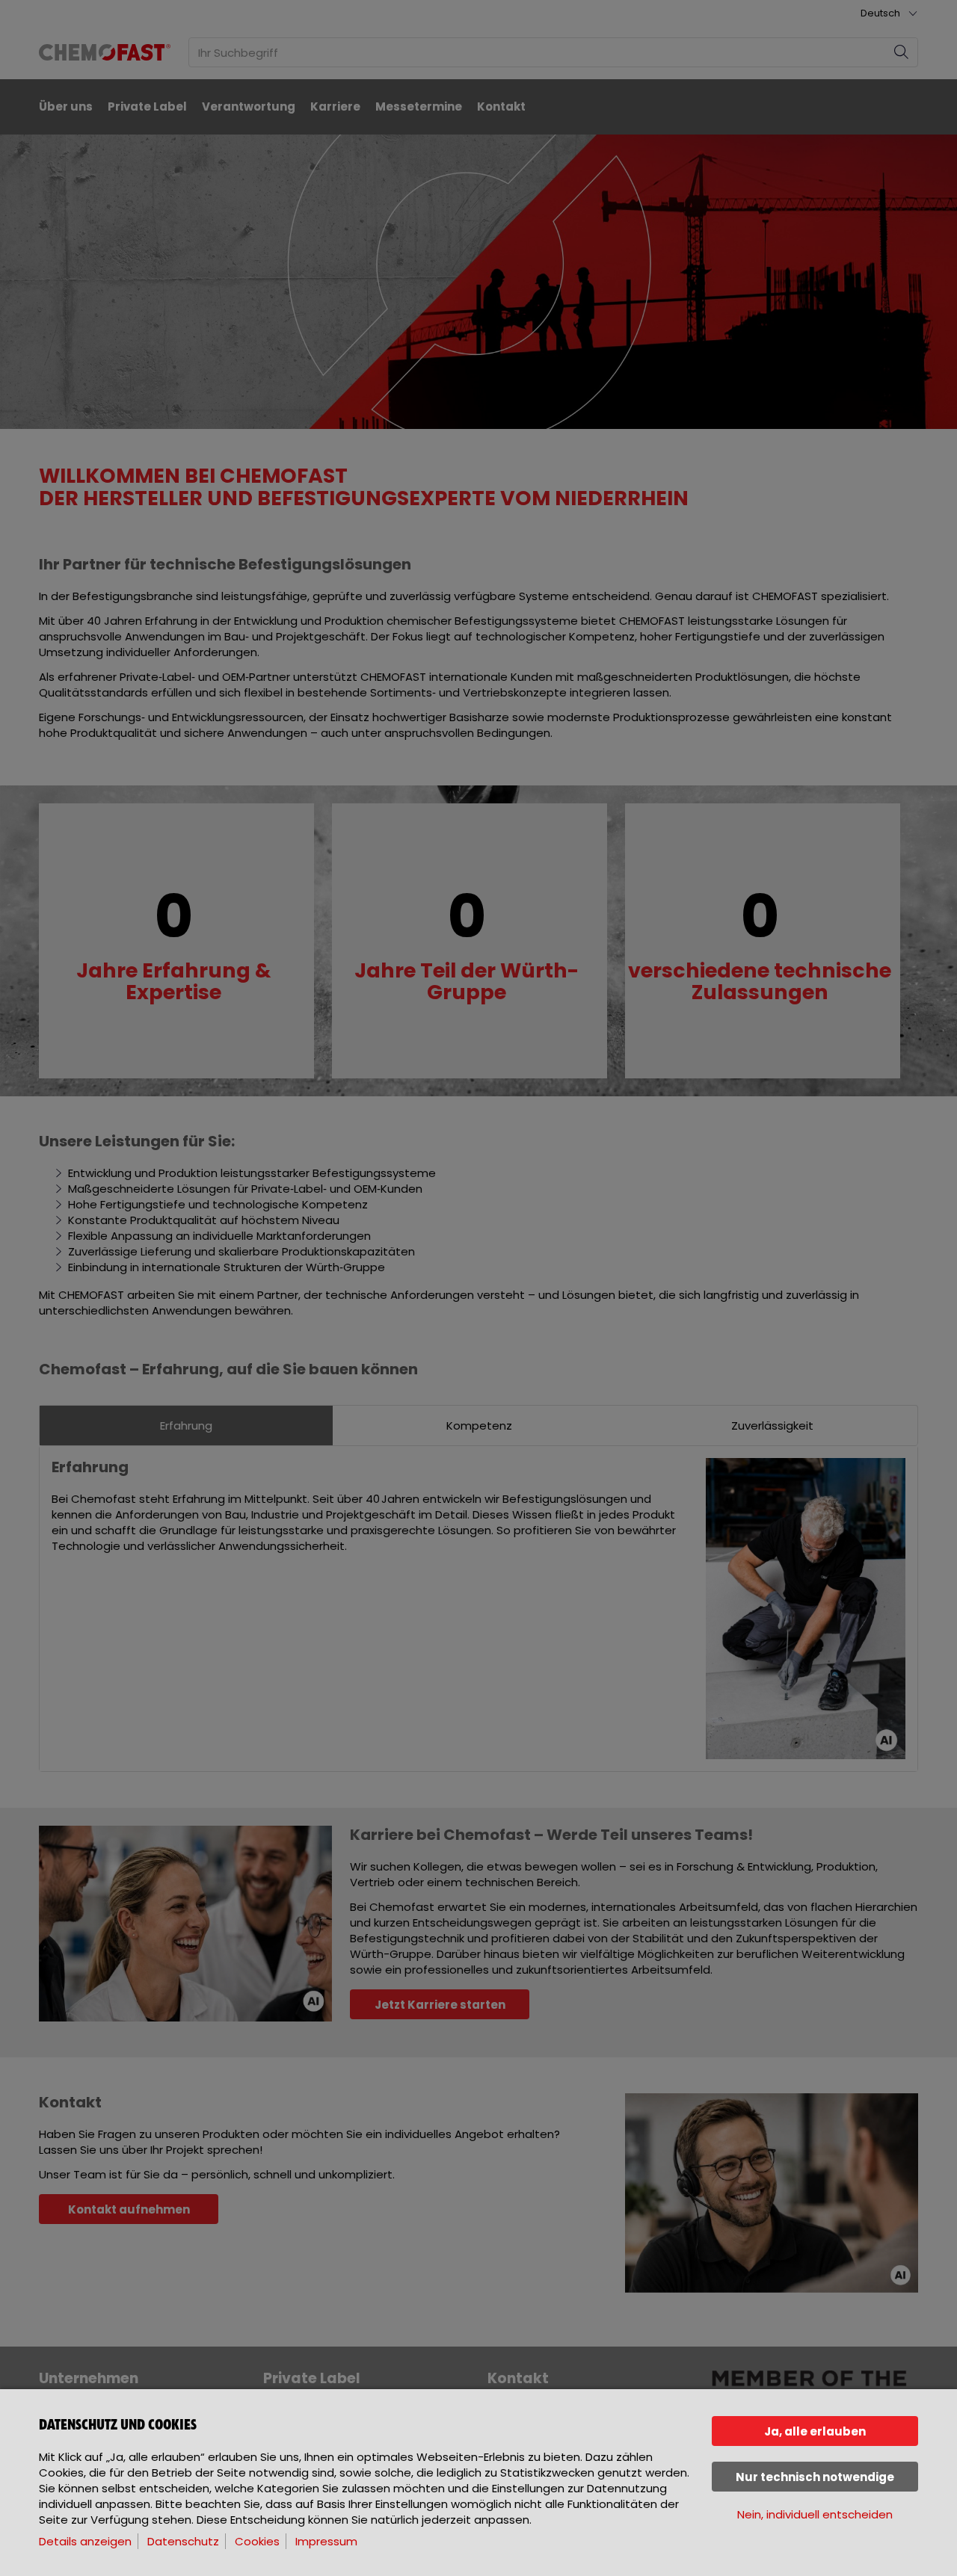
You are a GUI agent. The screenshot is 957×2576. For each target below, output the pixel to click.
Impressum (326, 2541)
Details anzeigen (85, 2541)
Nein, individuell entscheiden (815, 2514)
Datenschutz (183, 2541)
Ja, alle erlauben (815, 2431)
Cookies (257, 2541)
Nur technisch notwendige (815, 2477)
